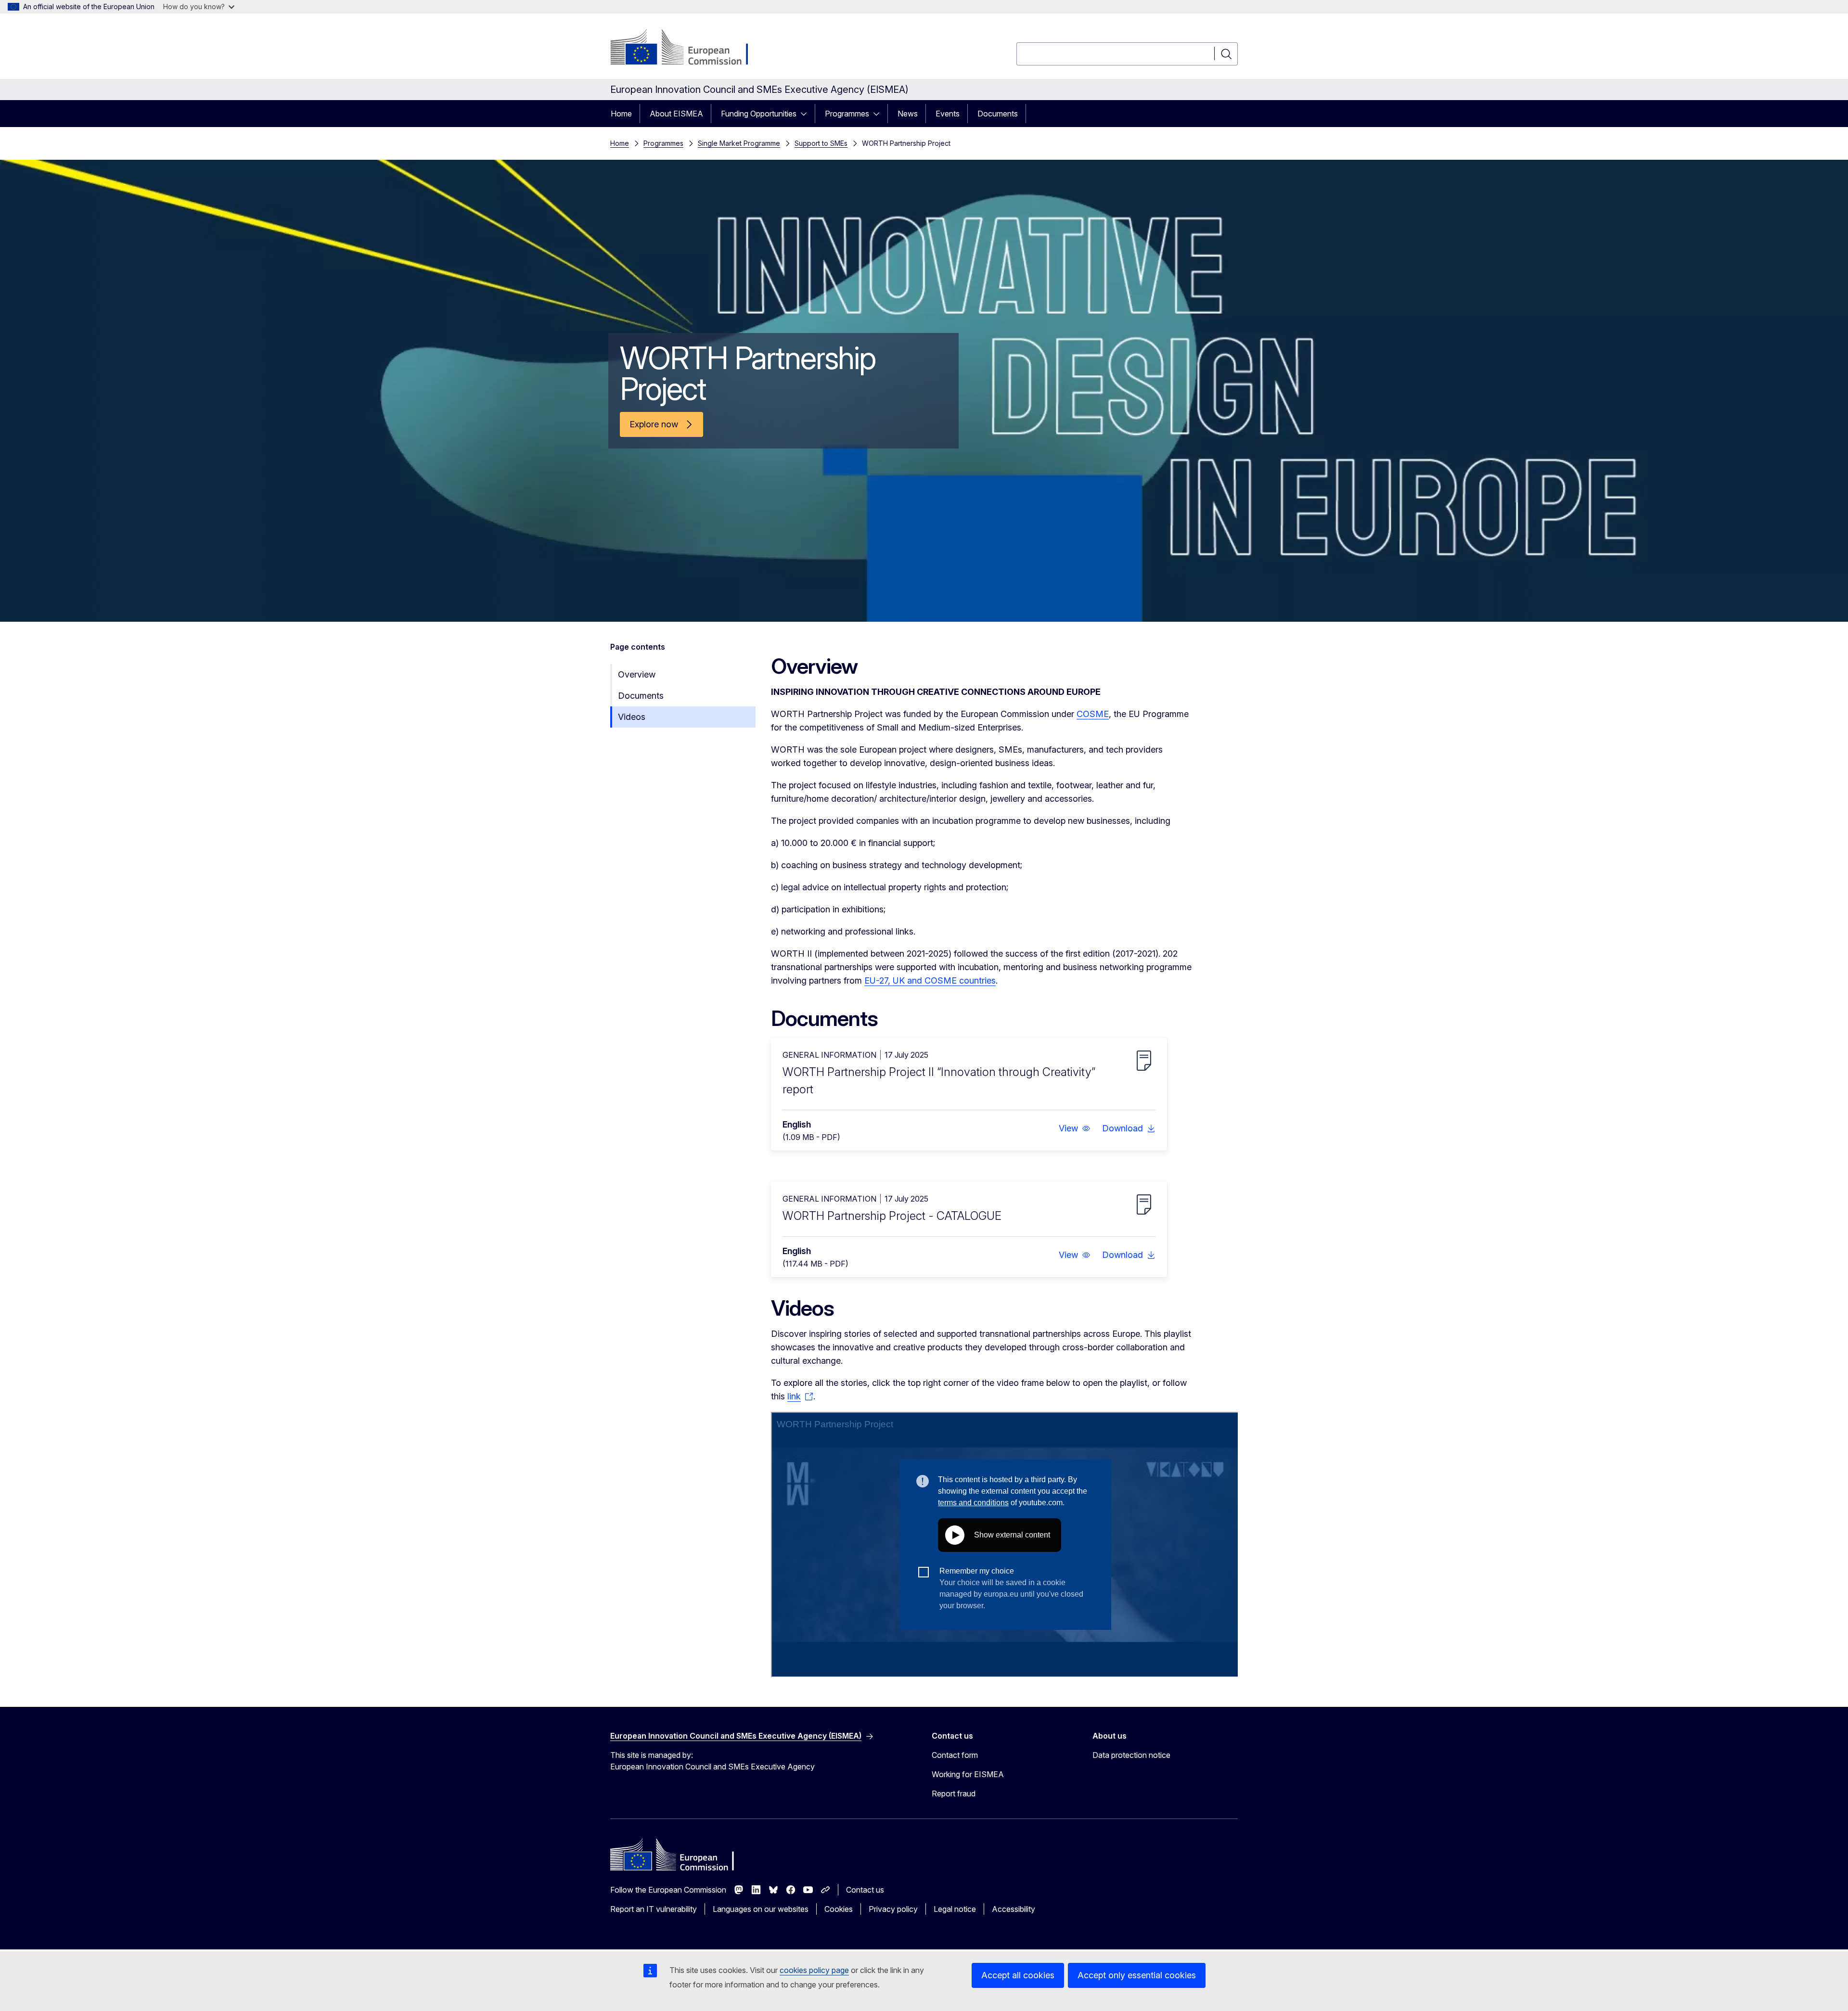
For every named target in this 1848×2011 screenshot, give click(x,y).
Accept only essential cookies (1137, 1975)
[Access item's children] (807, 114)
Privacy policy (893, 1909)
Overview (637, 674)
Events (948, 114)
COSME (1093, 714)
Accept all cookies (1018, 1975)
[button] (1075, 1128)
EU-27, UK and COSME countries (930, 980)
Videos (632, 717)
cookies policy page (814, 1970)
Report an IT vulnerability (654, 1909)
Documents (998, 114)
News (908, 114)
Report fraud (954, 1793)
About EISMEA (676, 114)
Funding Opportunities (759, 114)
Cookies (839, 1909)
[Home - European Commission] (688, 48)
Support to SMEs (821, 143)
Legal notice (955, 1909)
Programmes (847, 114)
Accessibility (1014, 1909)
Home (621, 114)
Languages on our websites (761, 1909)
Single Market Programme (739, 143)
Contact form (955, 1755)
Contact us (865, 1890)
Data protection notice (1131, 1755)
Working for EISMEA (968, 1774)
